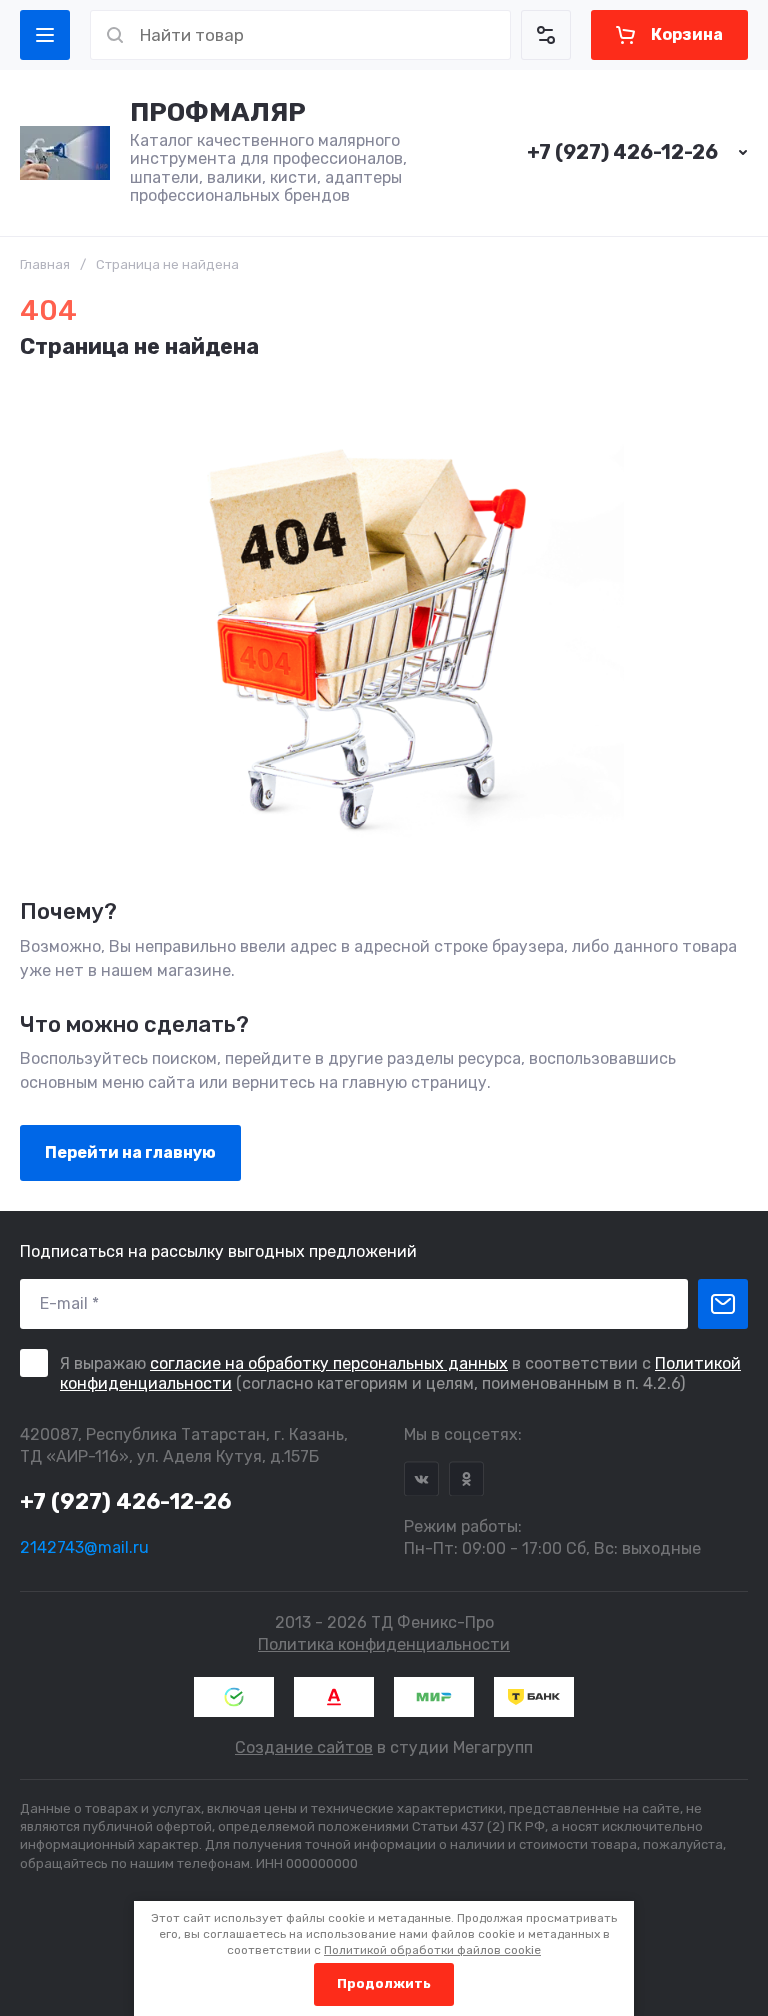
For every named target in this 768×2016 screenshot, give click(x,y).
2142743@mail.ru (84, 1547)
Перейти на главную (130, 1152)
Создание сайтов (304, 1747)
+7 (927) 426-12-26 (622, 152)
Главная (45, 264)
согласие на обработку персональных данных (329, 1363)
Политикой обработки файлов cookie (432, 1950)
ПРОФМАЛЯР (218, 112)
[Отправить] (723, 1304)
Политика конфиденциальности (384, 1644)
